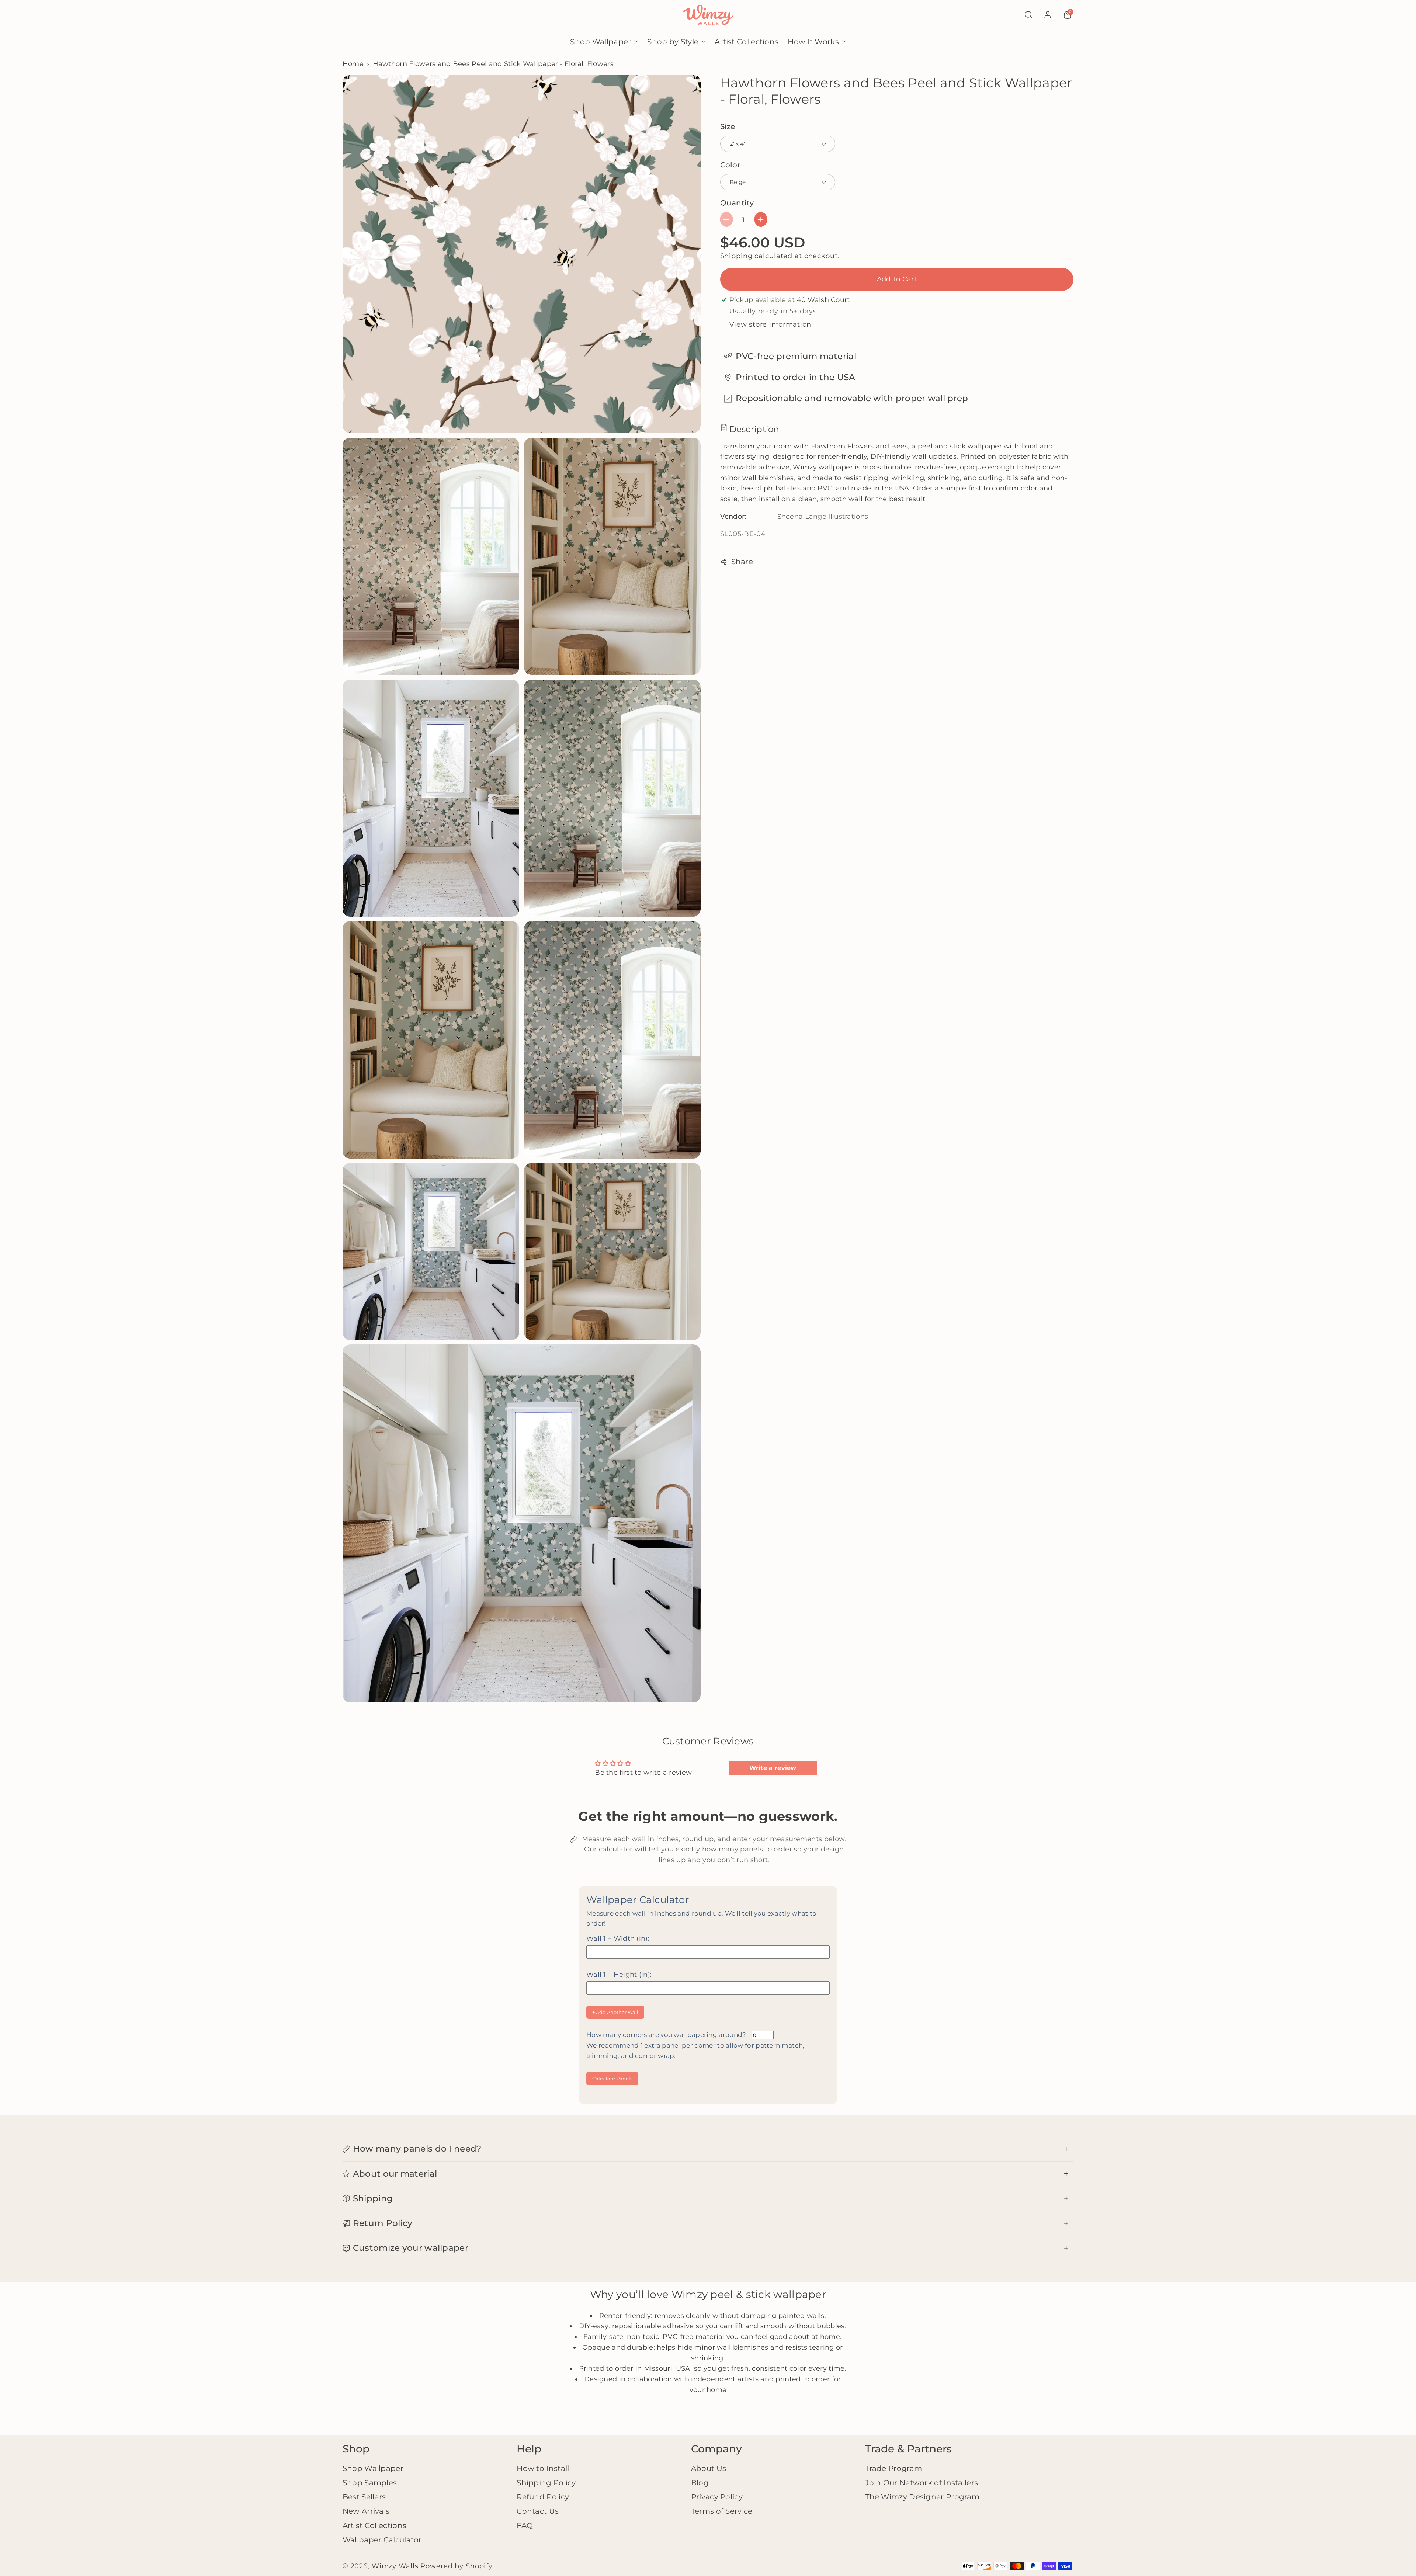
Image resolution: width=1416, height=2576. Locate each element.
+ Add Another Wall (615, 2012)
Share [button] (742, 562)
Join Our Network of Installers (922, 2483)
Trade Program (893, 2468)
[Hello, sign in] (1048, 15)
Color (730, 165)
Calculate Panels (612, 2079)
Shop (356, 2449)
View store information (771, 324)
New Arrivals (366, 2511)
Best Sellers (364, 2497)
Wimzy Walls (396, 2566)
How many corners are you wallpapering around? (695, 2045)
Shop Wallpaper (373, 2468)
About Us (709, 2468)
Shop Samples (370, 2483)
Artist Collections (374, 2525)
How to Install (543, 2468)
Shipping (736, 256)
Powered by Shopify (457, 2566)
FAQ (525, 2525)
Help (529, 2449)
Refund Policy (543, 2497)
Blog (700, 2483)
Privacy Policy (717, 2497)
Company (716, 2449)
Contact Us (538, 2511)
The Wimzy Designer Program (922, 2497)
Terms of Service (722, 2511)
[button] (1028, 15)
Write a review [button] (773, 1768)
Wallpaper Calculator (382, 2540)
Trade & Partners (908, 2449)
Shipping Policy (546, 2483)
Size (728, 126)
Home (353, 64)
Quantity (737, 203)
